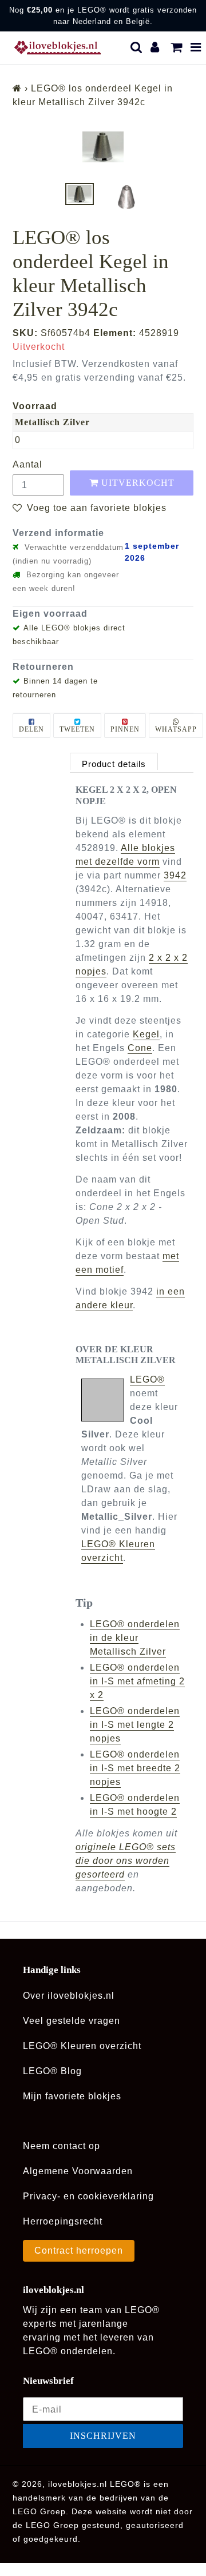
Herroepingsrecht (63, 2221)
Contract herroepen (79, 2250)
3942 (175, 875)
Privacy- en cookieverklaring (88, 2196)
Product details (114, 764)
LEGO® (147, 1379)
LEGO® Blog (52, 2071)
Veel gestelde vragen (72, 2021)
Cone (140, 1048)
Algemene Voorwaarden (78, 2171)
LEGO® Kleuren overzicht (82, 2046)
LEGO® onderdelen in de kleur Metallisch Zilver (135, 1638)
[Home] (17, 88)
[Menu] (196, 47)
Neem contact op (62, 2146)
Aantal (27, 464)
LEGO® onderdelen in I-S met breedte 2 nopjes (135, 1768)
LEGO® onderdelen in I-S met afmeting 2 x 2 (137, 1681)
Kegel (146, 1034)
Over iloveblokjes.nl (69, 1996)
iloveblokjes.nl (78, 2484)
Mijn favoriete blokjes (72, 2096)
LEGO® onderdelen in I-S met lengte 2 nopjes (135, 1725)
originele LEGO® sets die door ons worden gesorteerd (126, 1861)
